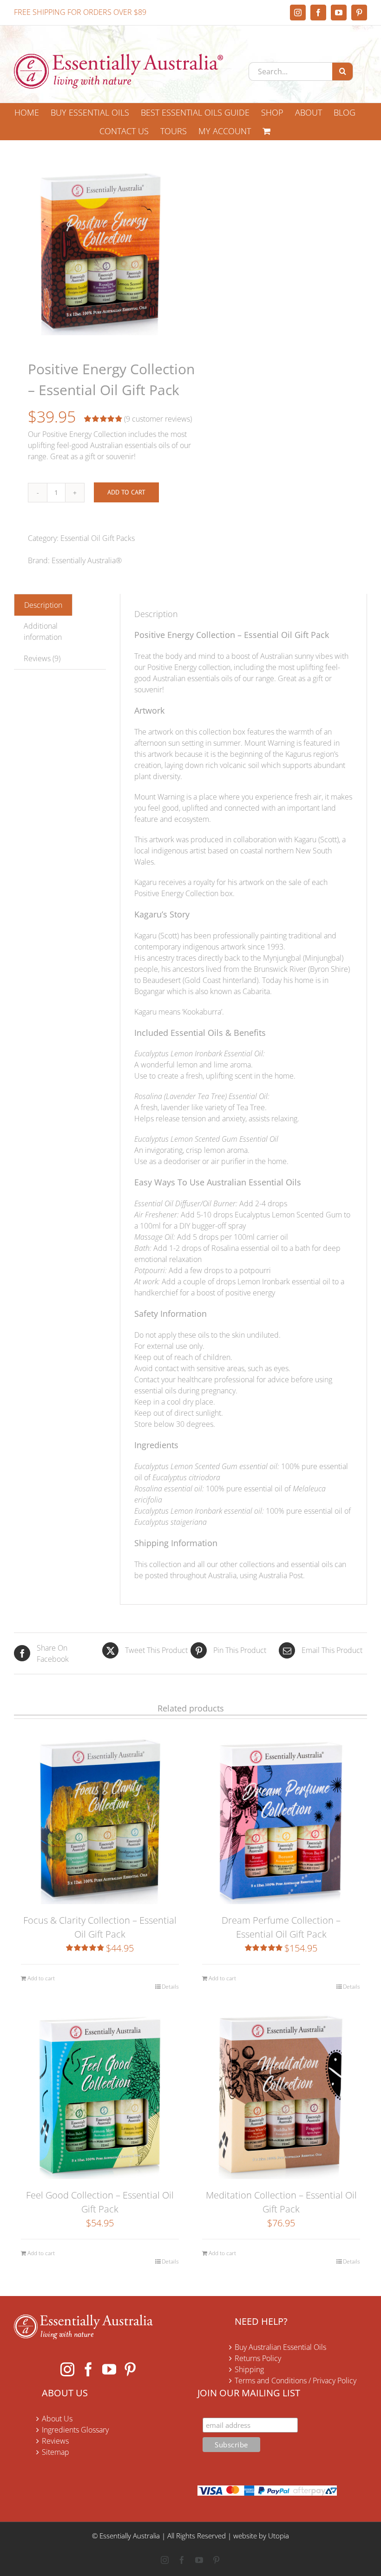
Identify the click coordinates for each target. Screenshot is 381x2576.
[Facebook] (88, 2369)
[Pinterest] (130, 2369)
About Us (57, 2419)
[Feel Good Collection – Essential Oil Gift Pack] (100, 2093)
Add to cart (126, 492)
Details (170, 1987)
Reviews (55, 2441)
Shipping (249, 2369)
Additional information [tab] (43, 631)
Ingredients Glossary (75, 2430)
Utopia (279, 2536)
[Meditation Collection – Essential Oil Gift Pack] (281, 2093)
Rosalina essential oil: (169, 1489)
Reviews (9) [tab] (42, 658)
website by (250, 2536)
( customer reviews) (158, 419)
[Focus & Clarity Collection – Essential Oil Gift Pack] (100, 1818)
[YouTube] (109, 2369)
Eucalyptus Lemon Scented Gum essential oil (206, 1466)
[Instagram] (67, 2369)
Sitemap (56, 2452)
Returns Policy (258, 2358)
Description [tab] (43, 605)
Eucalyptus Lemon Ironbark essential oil (198, 1511)
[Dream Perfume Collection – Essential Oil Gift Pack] (281, 1818)
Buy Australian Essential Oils (280, 2347)
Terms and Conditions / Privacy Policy (296, 2381)
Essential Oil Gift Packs (98, 538)
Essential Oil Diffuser (167, 1203)
